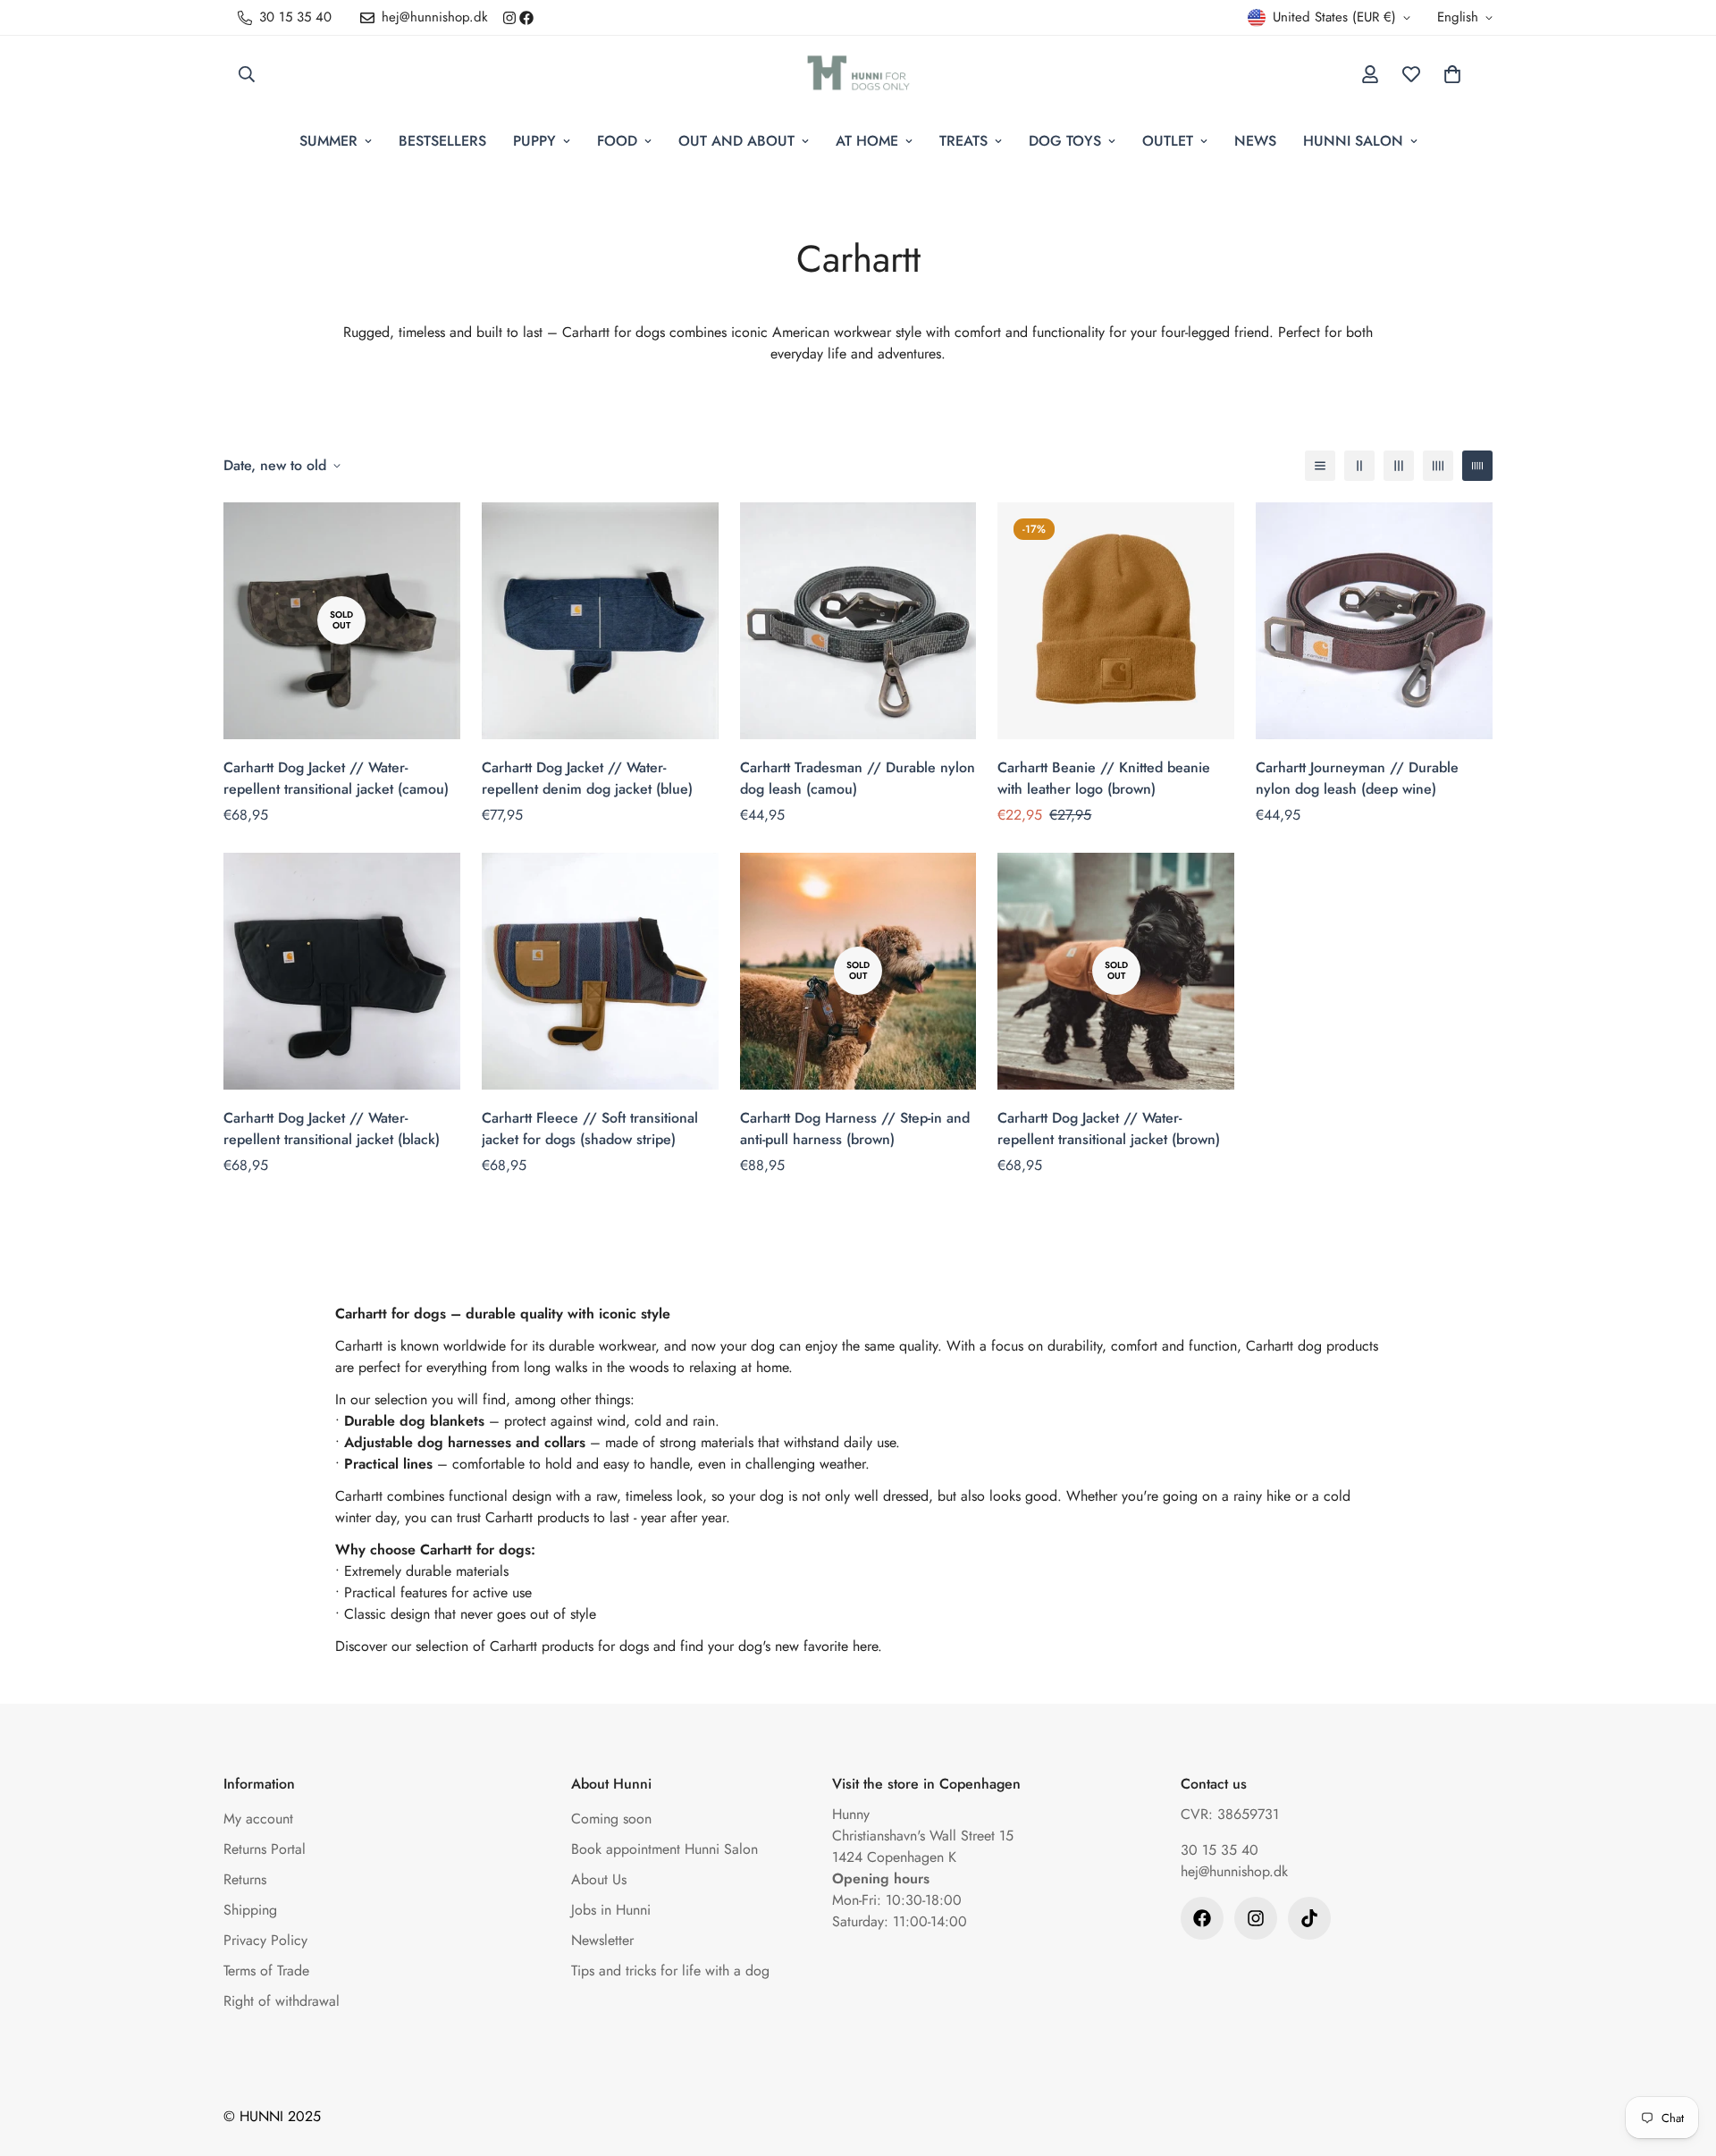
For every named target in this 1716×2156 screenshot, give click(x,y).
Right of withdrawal (282, 2001)
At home (867, 141)
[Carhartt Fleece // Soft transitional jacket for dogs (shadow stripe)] (600, 971)
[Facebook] (526, 18)
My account (258, 1819)
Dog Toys (1065, 141)
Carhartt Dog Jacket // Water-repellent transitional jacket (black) (332, 1129)
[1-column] (1320, 466)
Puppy (534, 141)
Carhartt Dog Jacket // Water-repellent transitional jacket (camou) (336, 778)
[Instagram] (509, 18)
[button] (1452, 74)
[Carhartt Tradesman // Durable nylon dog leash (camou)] (858, 621)
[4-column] (1438, 466)
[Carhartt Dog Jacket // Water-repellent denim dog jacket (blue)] (600, 621)
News (1255, 141)
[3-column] (1399, 466)
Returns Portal (265, 1849)
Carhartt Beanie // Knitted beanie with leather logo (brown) (1104, 778)
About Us (599, 1879)
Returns (245, 1879)
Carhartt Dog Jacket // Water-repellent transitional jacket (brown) (1109, 1129)
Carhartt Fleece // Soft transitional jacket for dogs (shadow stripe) (590, 1129)
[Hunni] (858, 74)
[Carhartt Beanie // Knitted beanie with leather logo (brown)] (1116, 621)
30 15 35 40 (1220, 1850)
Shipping (250, 1910)
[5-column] (1477, 466)
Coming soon (611, 1819)
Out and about (736, 141)
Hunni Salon (1353, 141)
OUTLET (1168, 141)
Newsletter (602, 1940)
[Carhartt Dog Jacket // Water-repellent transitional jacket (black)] (342, 971)
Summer (328, 141)
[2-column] (1359, 466)
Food (617, 141)
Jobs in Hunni (611, 1910)
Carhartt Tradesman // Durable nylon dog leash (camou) (858, 778)
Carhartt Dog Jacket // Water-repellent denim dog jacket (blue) (587, 778)
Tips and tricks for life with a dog (670, 1971)
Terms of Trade (266, 1971)
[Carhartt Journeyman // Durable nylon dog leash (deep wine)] (1374, 621)
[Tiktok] (1309, 1918)
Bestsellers (442, 141)
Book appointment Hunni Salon (665, 1849)
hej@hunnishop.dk (1234, 1871)
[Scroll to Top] (1681, 2059)
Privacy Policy (265, 1940)
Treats (963, 141)
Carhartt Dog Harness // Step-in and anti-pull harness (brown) (855, 1129)
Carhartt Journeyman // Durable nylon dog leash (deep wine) (1357, 778)
